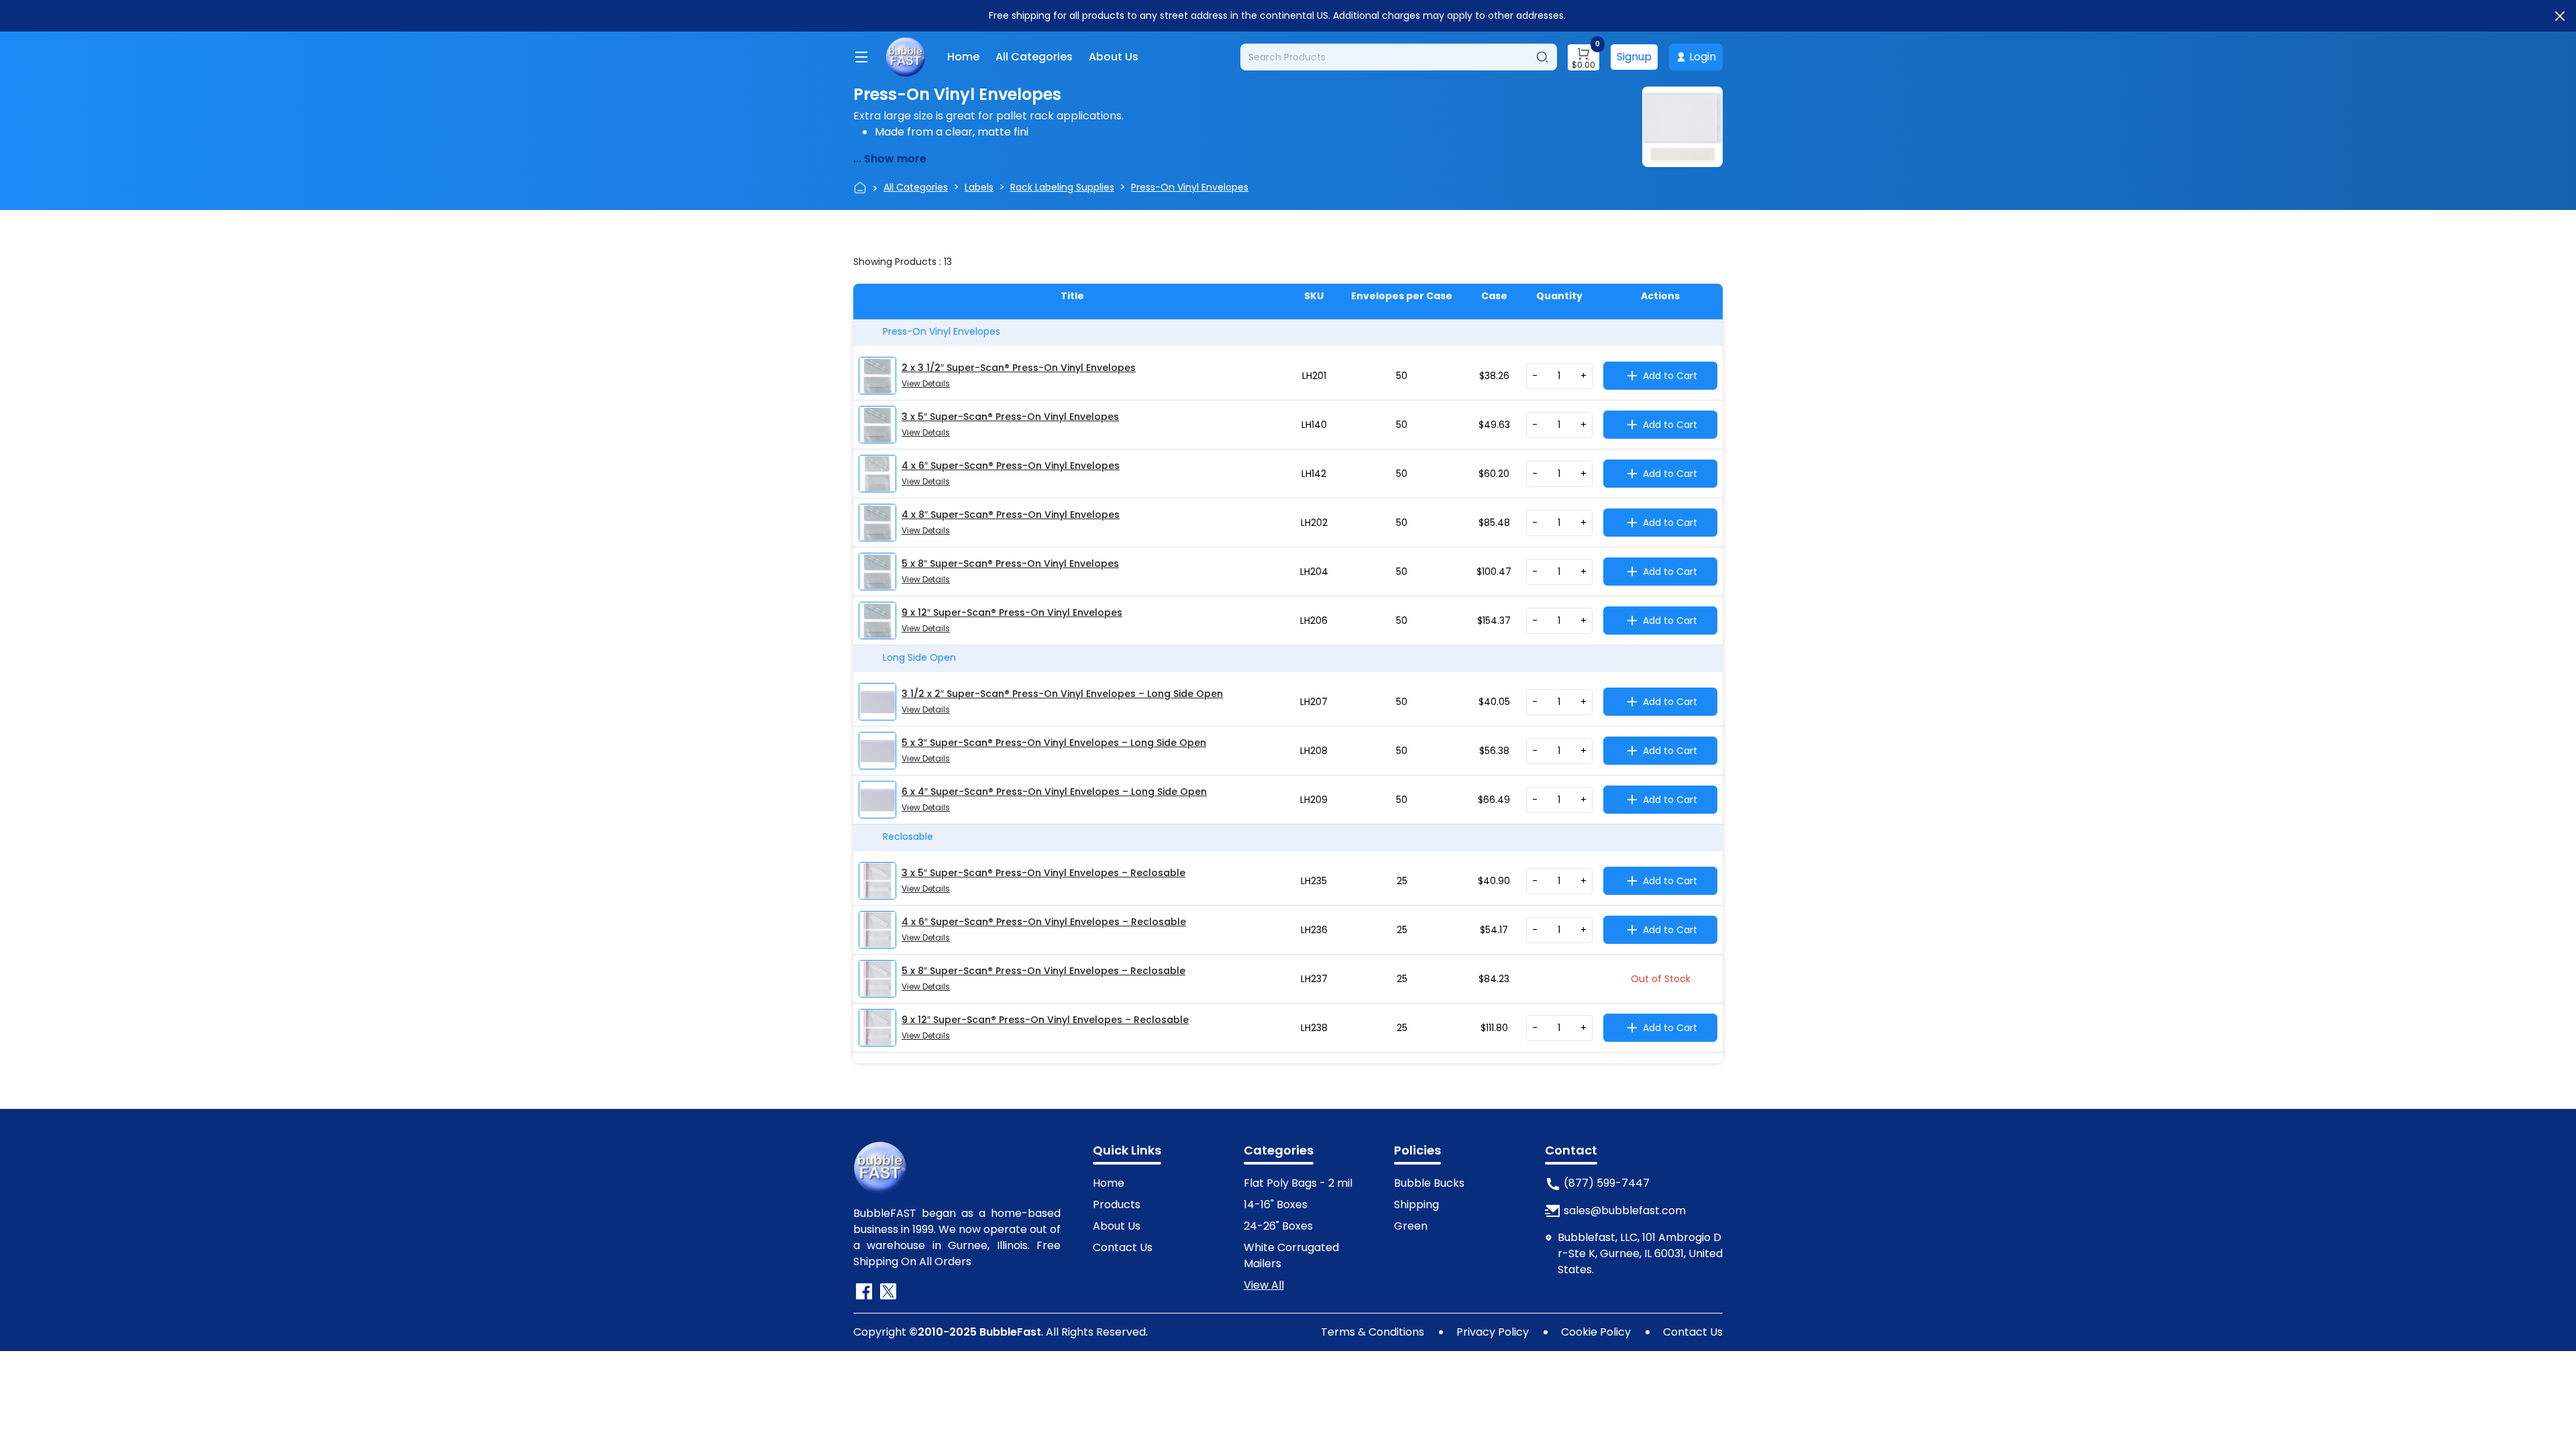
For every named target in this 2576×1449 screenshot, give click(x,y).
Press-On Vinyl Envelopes (1190, 187)
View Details (926, 383)
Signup (1634, 57)
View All (1264, 1285)
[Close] (2560, 16)
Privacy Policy (1493, 1332)
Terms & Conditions (1373, 1332)
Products (1117, 1204)
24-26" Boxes (1278, 1226)
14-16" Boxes (1276, 1204)
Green (1411, 1226)
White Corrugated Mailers (1291, 1255)
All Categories (1034, 57)
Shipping (1416, 1204)
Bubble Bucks (1429, 1183)
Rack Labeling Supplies (1062, 187)
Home (963, 57)
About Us (1114, 57)
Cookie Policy (1596, 1332)
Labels (979, 187)
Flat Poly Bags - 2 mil (1298, 1183)
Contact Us (1123, 1247)
